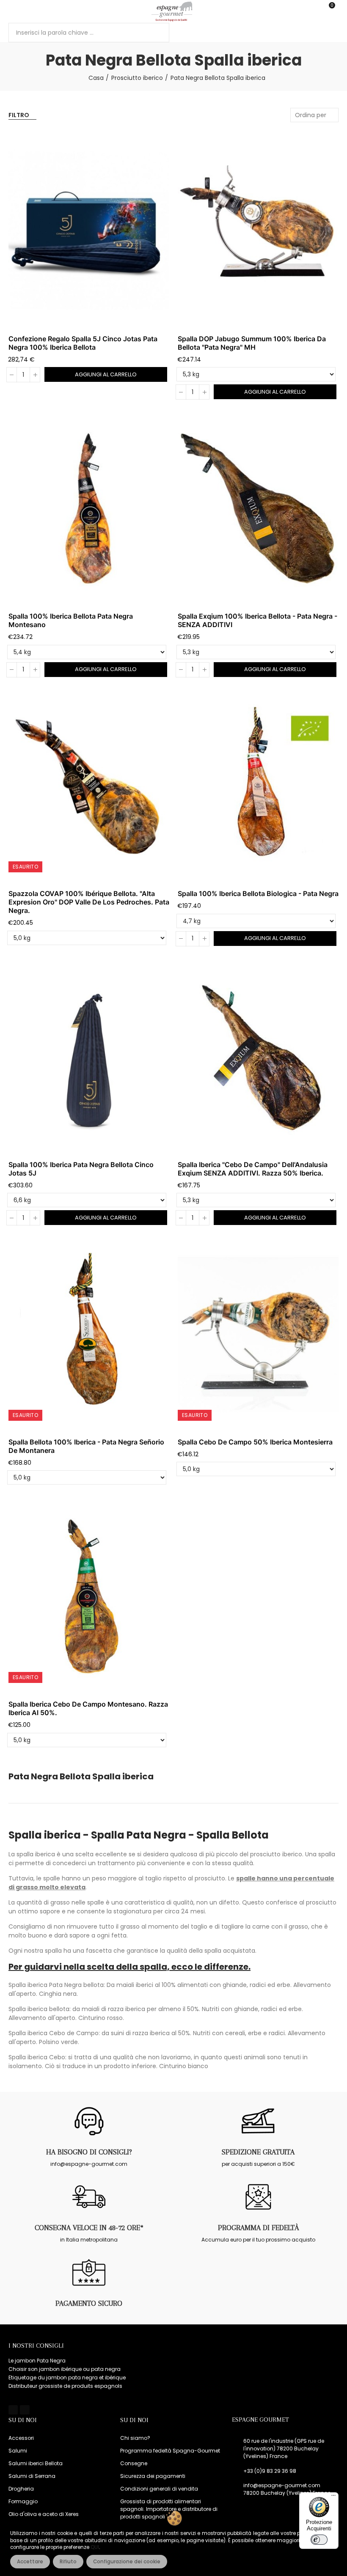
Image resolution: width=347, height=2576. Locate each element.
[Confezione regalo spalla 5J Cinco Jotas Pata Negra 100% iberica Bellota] (89, 230)
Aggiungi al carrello (106, 374)
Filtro (19, 115)
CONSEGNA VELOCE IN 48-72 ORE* (89, 2228)
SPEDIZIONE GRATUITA (258, 2152)
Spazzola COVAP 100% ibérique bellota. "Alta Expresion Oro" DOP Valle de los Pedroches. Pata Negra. (89, 902)
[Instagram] (25, 2410)
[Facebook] (13, 2410)
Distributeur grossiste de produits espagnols (65, 2386)
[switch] (319, 2540)
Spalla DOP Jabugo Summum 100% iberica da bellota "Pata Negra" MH (252, 343)
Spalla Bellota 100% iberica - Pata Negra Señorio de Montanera (86, 1446)
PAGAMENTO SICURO (89, 2303)
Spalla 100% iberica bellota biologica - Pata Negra (258, 893)
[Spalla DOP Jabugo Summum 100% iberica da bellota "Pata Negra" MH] (258, 230)
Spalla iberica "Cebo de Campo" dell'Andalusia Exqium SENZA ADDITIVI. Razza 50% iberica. (253, 1169)
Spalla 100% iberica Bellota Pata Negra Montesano (71, 620)
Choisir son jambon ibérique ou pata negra (65, 2369)
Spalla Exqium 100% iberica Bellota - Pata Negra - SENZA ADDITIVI (257, 620)
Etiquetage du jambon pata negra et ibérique (67, 2377)
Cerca (156, 33)
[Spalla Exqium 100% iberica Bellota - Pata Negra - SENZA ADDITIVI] (258, 508)
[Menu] (12, 11)
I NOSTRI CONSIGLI (36, 2346)
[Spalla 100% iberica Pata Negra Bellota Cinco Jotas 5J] (89, 1056)
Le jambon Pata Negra (37, 2361)
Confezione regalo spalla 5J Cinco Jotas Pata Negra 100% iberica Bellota (83, 343)
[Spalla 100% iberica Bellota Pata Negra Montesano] (89, 508)
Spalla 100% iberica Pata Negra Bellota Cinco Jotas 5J (81, 1169)
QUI (95, 2547)
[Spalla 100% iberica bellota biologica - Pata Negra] (258, 786)
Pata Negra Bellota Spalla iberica (81, 1777)
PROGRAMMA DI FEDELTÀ (258, 2228)
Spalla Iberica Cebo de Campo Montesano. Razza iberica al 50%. (88, 1708)
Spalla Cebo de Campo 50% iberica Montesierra (255, 1442)
